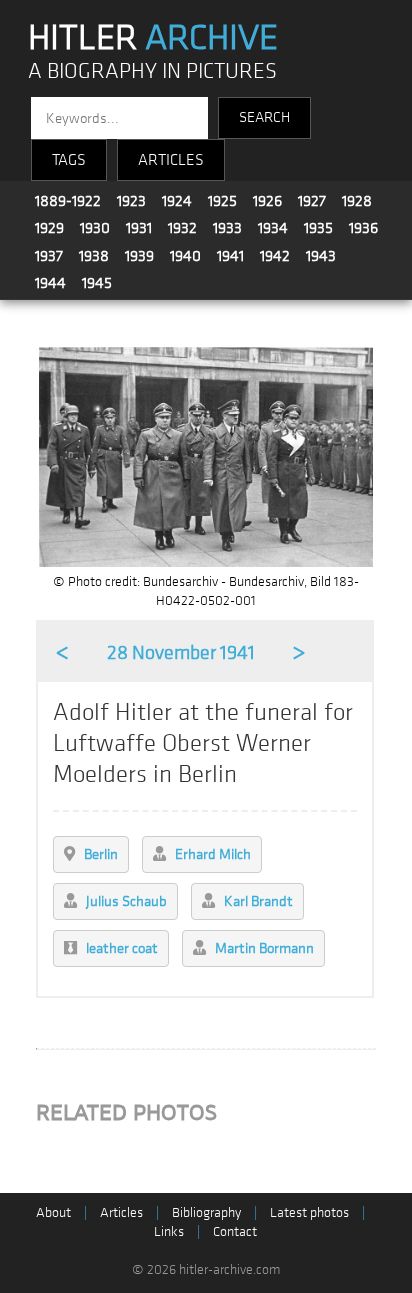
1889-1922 (68, 201)
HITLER (153, 38)
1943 (321, 256)
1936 (363, 228)
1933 (227, 228)
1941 (230, 256)
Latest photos (309, 1212)
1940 (185, 256)
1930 (95, 228)
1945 (97, 283)
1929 (49, 228)
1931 (139, 228)
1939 (139, 256)
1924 (177, 201)
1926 (267, 201)
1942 (275, 256)
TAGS (69, 160)
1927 (312, 201)
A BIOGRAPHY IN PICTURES (152, 71)
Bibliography (206, 1212)
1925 (222, 201)
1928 (357, 201)
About (53, 1212)
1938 (94, 256)
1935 (318, 228)
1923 (131, 201)
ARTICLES (171, 160)
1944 (50, 283)
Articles (121, 1212)
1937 (49, 256)
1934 (273, 228)
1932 (182, 228)
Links (169, 1231)
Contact (235, 1231)
